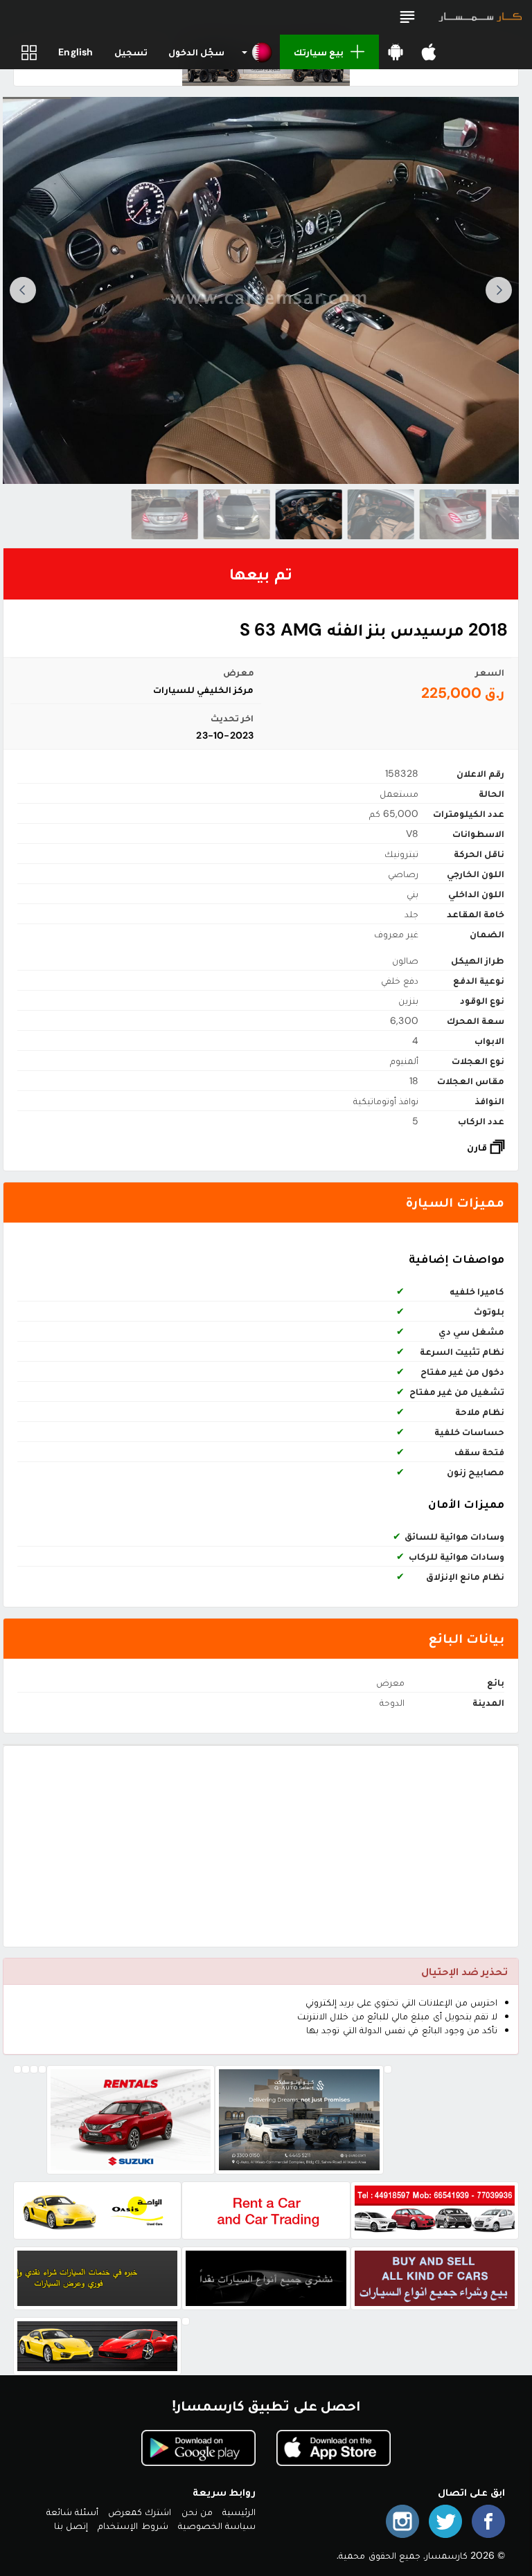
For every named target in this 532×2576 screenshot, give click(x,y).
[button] (407, 17)
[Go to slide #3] (381, 514)
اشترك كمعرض (140, 2512)
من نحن (197, 2512)
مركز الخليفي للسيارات (203, 690)
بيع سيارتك (319, 52)
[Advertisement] (261, 1846)
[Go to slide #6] (165, 514)
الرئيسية (239, 2512)
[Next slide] (23, 290)
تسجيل (131, 52)
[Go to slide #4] (309, 514)
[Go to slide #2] (453, 514)
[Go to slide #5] (237, 514)
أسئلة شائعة (72, 2512)
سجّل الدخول (196, 52)
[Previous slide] (499, 290)
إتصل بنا (71, 2525)
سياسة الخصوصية (217, 2525)
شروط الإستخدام (133, 2525)
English (76, 52)
